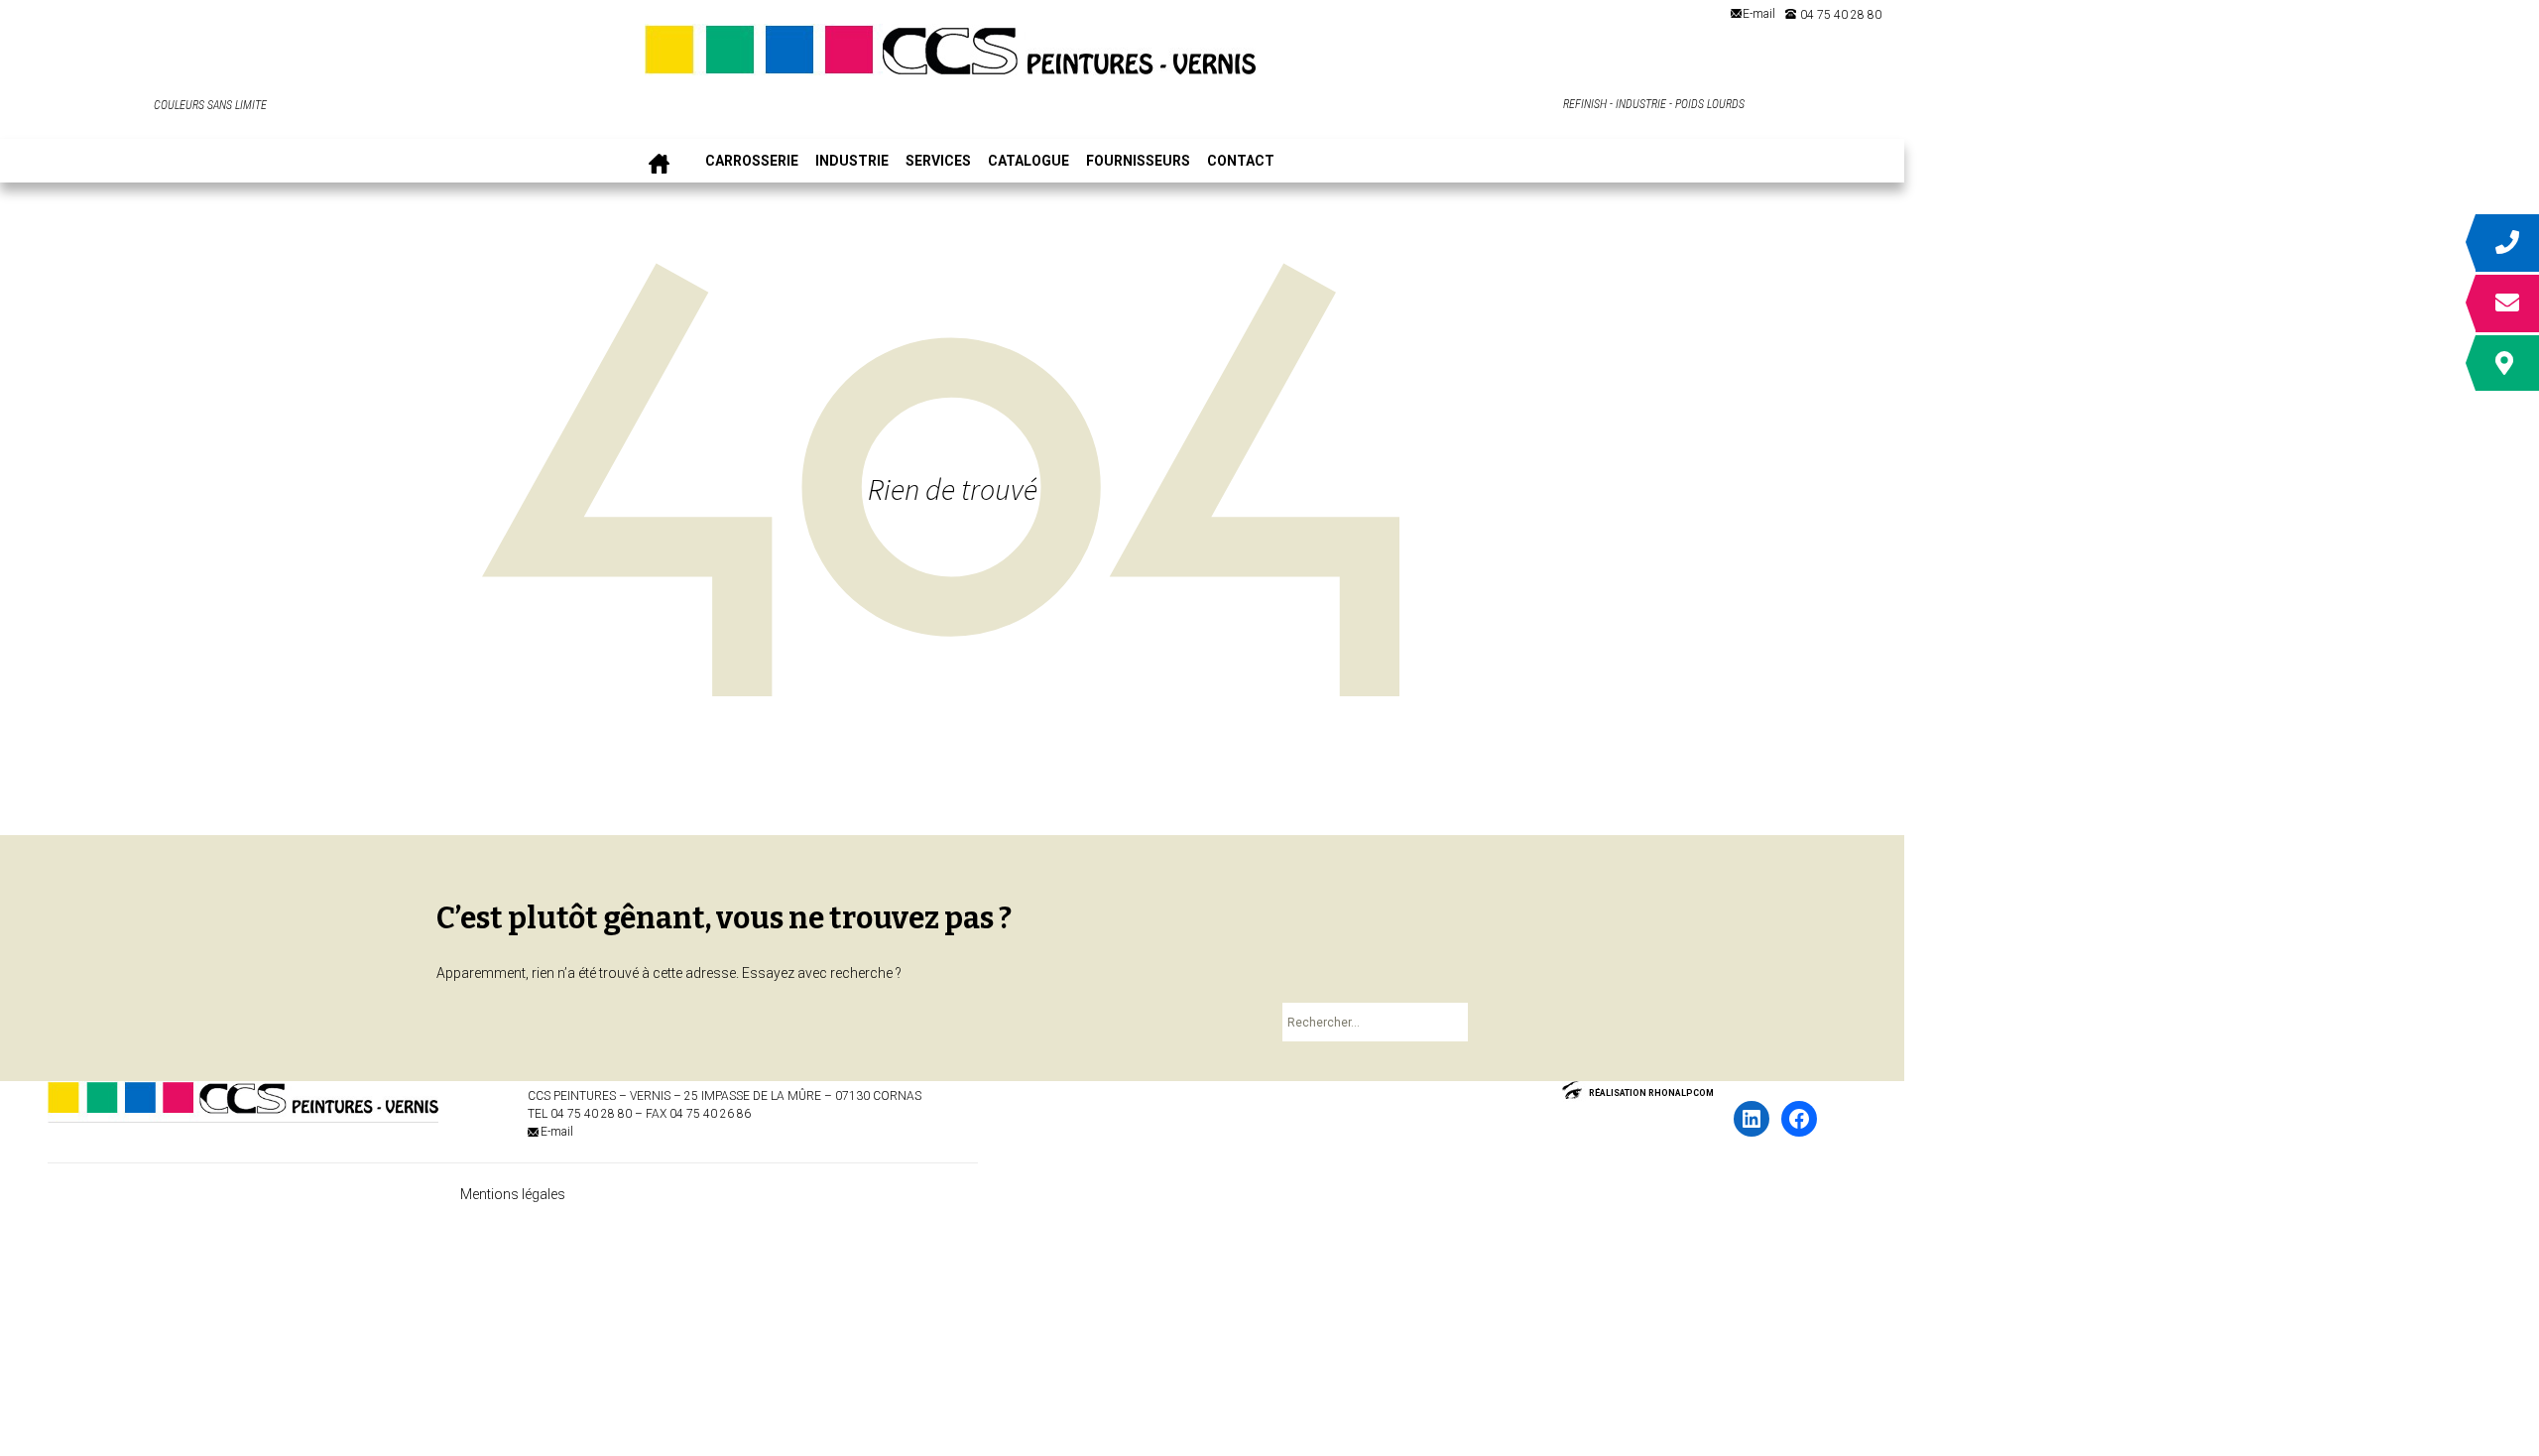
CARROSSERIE (752, 161)
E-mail (1759, 14)
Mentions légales (513, 1194)
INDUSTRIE (852, 161)
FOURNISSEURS (1138, 161)
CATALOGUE (1028, 161)
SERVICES (938, 161)
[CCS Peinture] (952, 57)
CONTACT (1241, 161)
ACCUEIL (659, 161)
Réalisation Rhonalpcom (1651, 1093)
